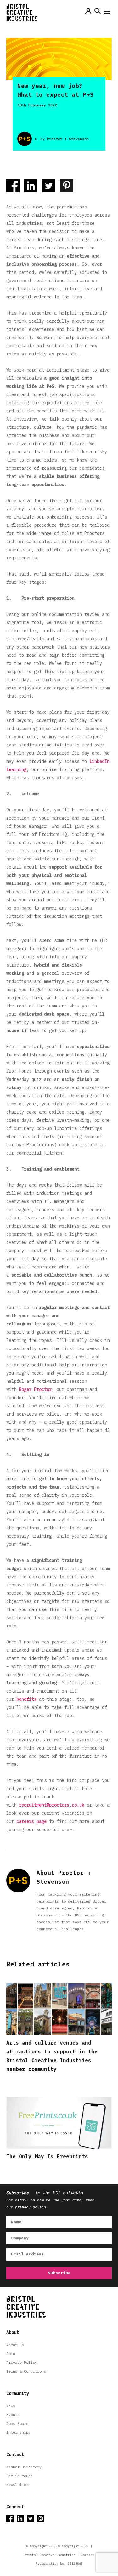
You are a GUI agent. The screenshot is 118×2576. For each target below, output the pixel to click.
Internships (18, 2432)
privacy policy (31, 2207)
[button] (107, 13)
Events (13, 2415)
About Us (15, 2345)
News (11, 2406)
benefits (28, 1699)
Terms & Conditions (26, 2371)
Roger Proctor (35, 1389)
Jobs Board (17, 2423)
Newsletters (18, 2485)
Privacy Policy (22, 2362)
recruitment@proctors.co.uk (52, 1805)
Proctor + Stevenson (68, 139)
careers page (31, 1821)
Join (11, 2354)
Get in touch (20, 2476)
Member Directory (24, 2467)
